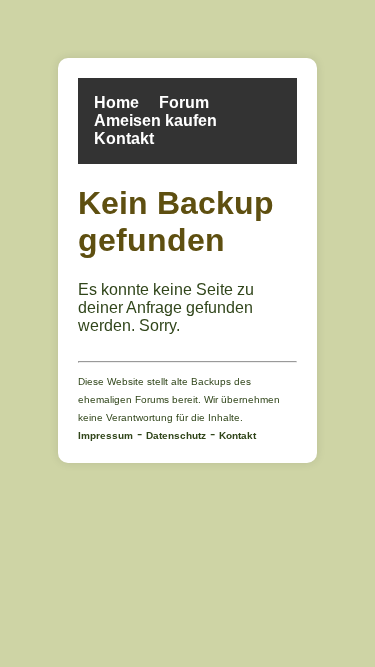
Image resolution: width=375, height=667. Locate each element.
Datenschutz (176, 435)
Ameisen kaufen (155, 120)
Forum (184, 102)
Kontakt (124, 138)
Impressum (105, 435)
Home (116, 102)
